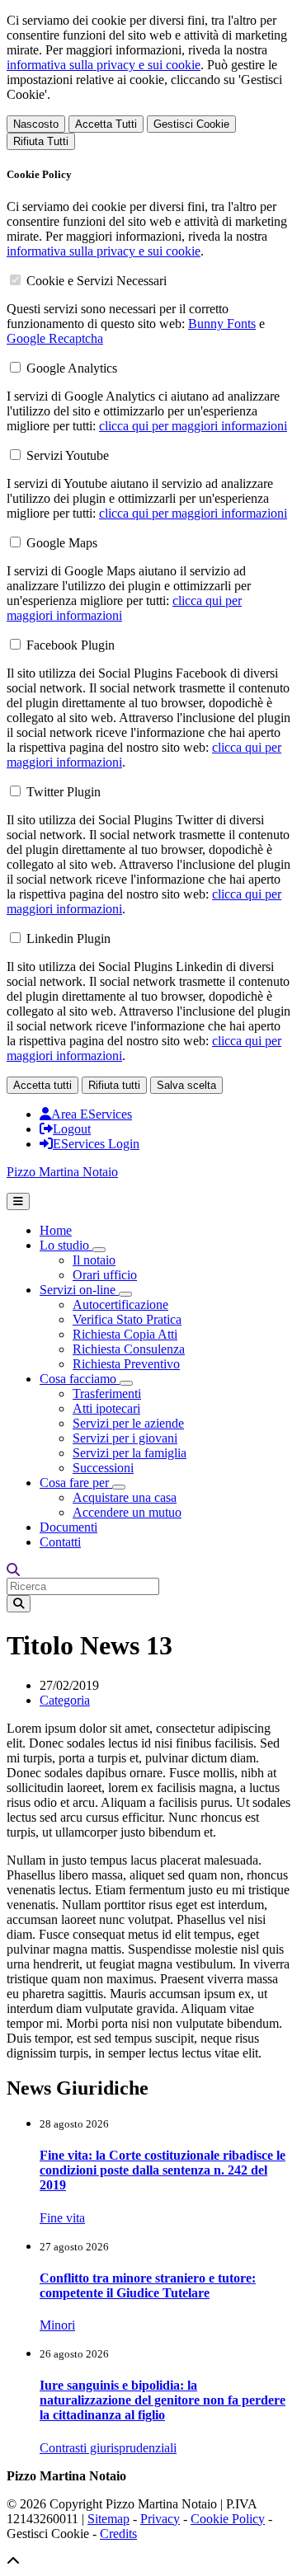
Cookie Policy (228, 2519)
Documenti (68, 1527)
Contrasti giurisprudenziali (108, 2448)
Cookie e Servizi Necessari (97, 281)
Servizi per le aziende (128, 1423)
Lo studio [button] (66, 1245)
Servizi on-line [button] (79, 1290)
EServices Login (96, 1144)
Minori (57, 2325)
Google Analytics (72, 368)
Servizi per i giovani (125, 1438)
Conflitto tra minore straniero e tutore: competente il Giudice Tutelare (148, 2285)
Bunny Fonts (222, 324)
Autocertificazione (120, 1304)
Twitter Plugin (64, 792)
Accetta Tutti (106, 124)
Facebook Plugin (71, 645)
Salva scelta (186, 1085)
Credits (118, 2534)
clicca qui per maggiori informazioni (193, 426)
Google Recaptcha (55, 338)
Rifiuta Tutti (41, 141)
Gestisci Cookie (191, 124)
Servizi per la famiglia (130, 1453)
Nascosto (36, 124)
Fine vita (62, 2218)
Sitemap (108, 2519)
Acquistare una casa (125, 1497)
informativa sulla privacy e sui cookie (104, 65)
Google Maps (62, 543)
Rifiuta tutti (114, 1085)
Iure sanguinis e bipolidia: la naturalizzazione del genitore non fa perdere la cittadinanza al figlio (163, 2400)
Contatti (60, 1542)
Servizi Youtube (68, 455)
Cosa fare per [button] (76, 1483)
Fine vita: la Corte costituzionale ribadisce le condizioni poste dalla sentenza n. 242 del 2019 (163, 2170)
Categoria (65, 1700)
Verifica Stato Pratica (127, 1319)
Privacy (160, 2519)
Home (56, 1230)
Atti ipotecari (106, 1408)
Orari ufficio (105, 1275)
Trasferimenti (107, 1394)
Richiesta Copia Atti (125, 1334)
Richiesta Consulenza (129, 1349)
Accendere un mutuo (127, 1512)
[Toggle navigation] (18, 1201)
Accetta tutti (42, 1085)
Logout (72, 1129)
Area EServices (92, 1114)
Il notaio (94, 1260)
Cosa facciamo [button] (80, 1379)
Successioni (103, 1468)
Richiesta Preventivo (126, 1364)
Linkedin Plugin (68, 938)
